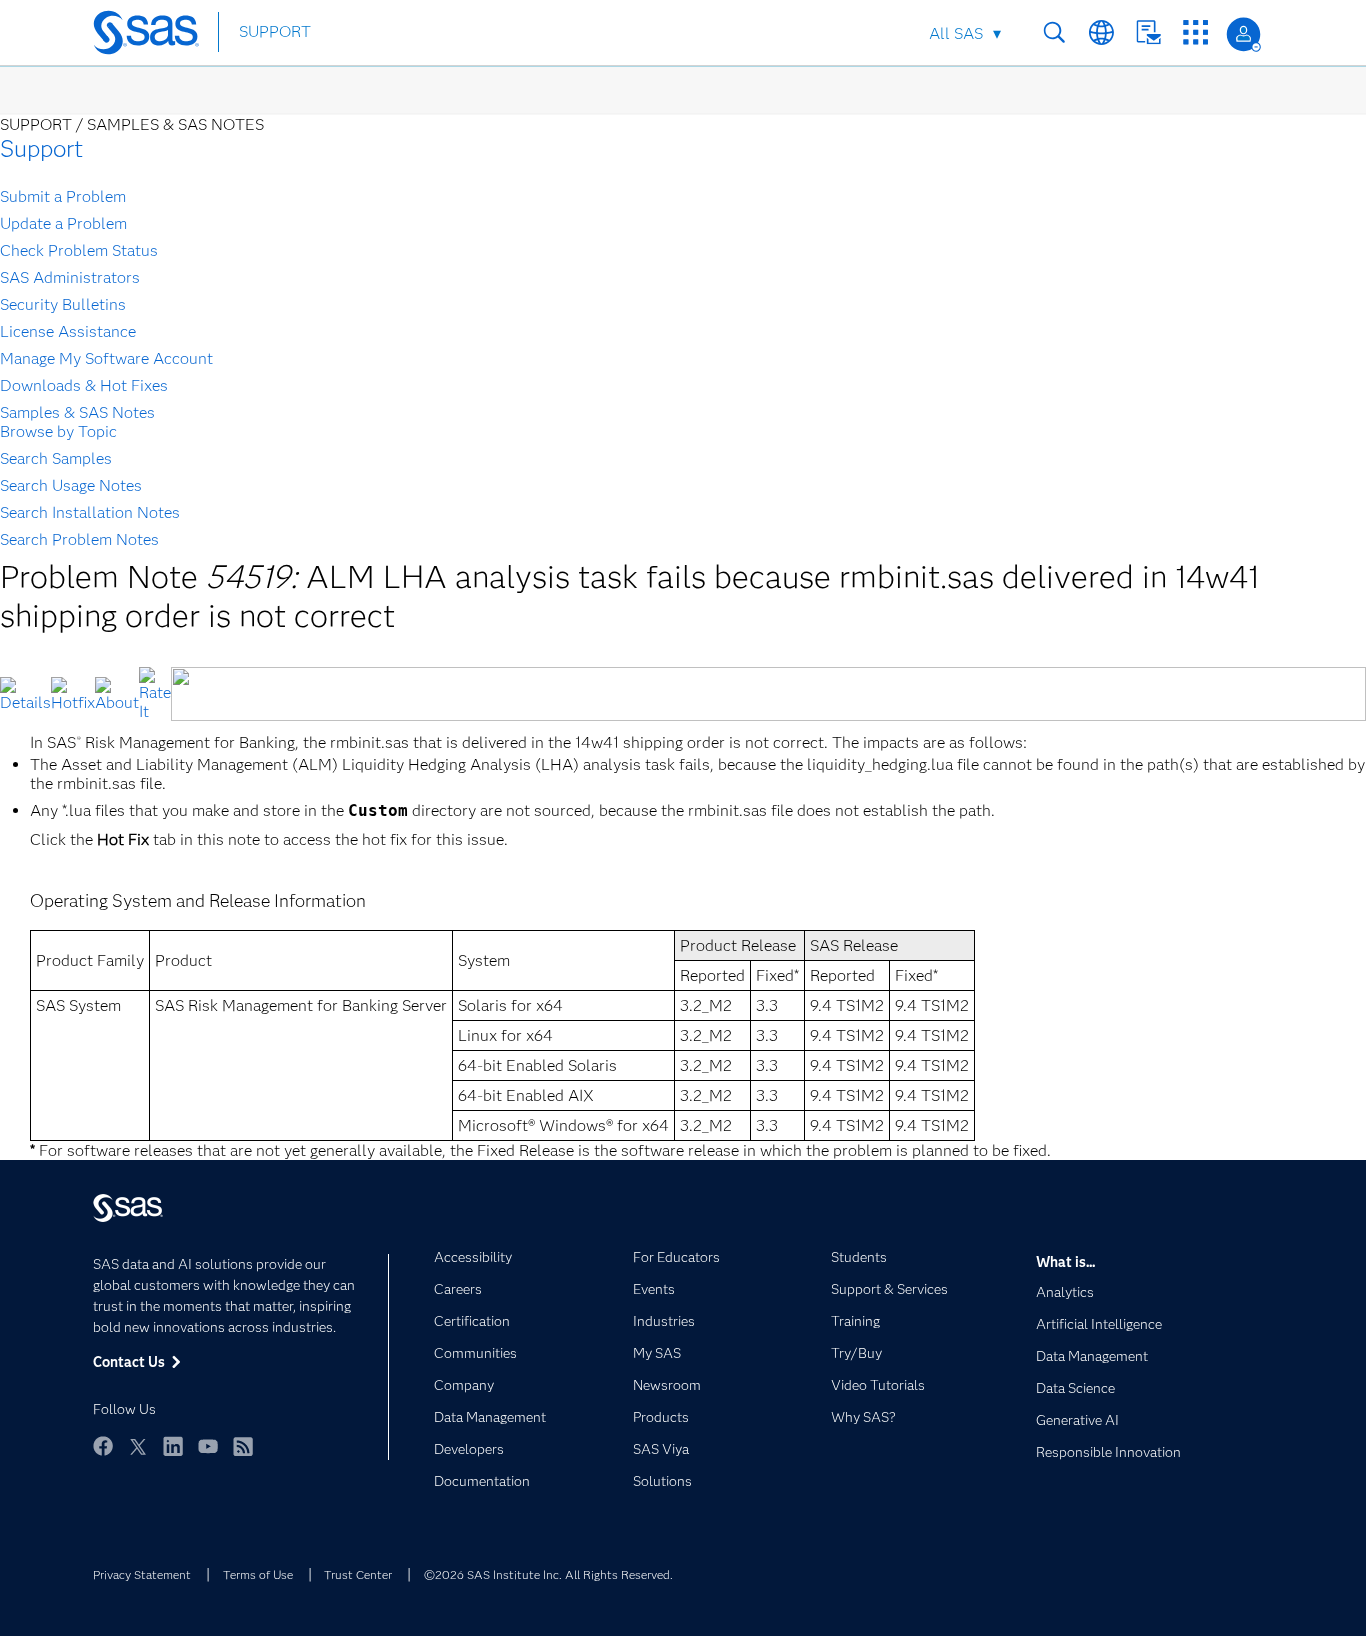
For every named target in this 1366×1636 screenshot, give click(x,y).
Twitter (138, 1446)
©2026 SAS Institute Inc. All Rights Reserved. (548, 1574)
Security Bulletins (63, 304)
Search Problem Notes (79, 539)
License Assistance (68, 331)
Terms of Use (258, 1574)
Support (41, 148)
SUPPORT (275, 31)
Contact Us (1148, 32)
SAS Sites (1195, 32)
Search (1054, 32)
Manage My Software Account (106, 358)
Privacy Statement (142, 1574)
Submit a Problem (63, 196)
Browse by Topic (58, 431)
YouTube (208, 1446)
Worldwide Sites (1101, 32)
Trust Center (358, 1574)
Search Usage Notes (71, 485)
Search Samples (56, 458)
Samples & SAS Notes (77, 412)
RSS (243, 1446)
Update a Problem (63, 223)
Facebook (103, 1446)
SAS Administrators (70, 277)
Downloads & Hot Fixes (84, 385)
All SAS (956, 33)
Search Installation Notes (90, 512)
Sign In (1243, 34)
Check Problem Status (79, 250)
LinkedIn (173, 1446)
